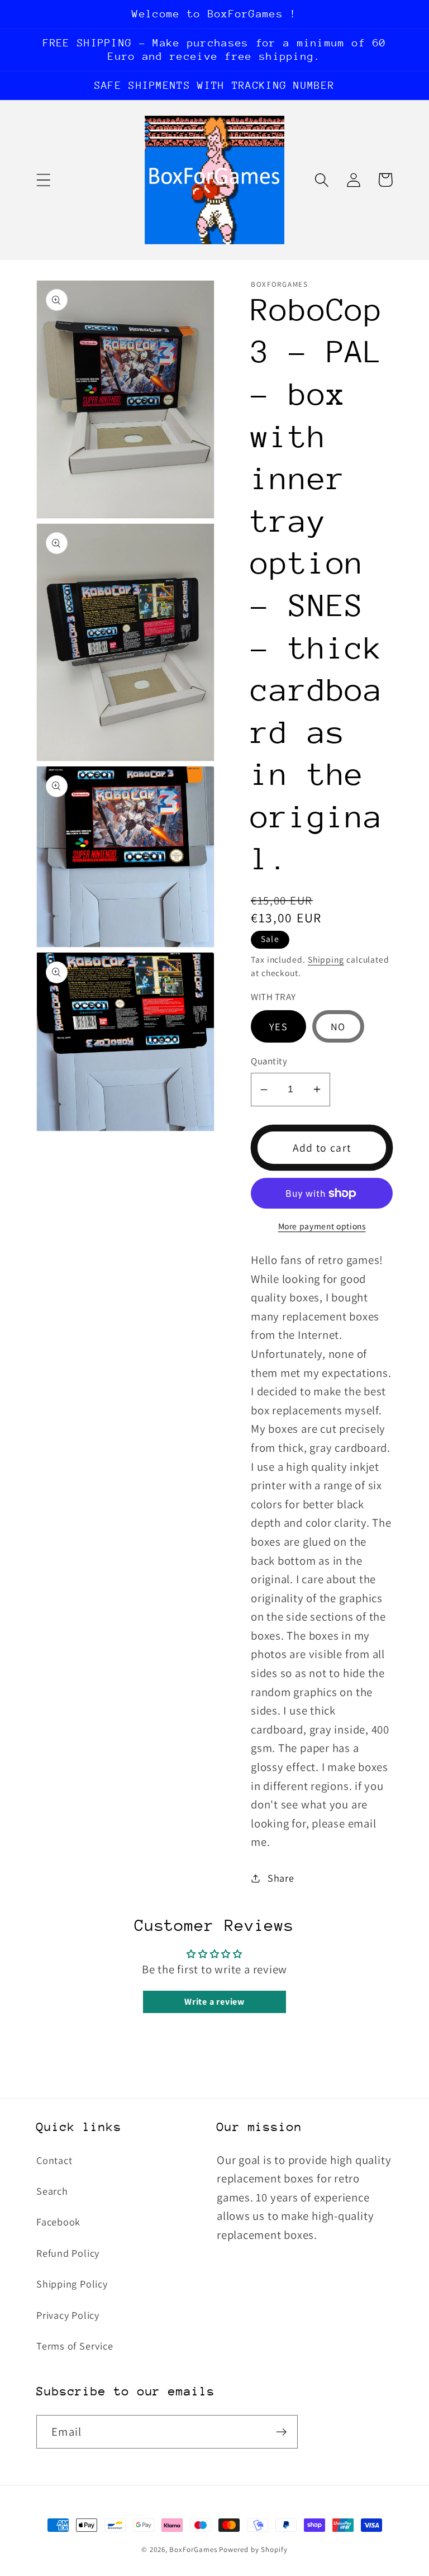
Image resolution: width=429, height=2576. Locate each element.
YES (278, 1026)
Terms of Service (75, 2346)
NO (338, 1026)
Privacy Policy (68, 2315)
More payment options (322, 1226)
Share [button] (281, 1878)
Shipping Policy (72, 2284)
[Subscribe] (281, 2432)
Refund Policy (68, 2253)
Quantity (269, 1061)
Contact (54, 2160)
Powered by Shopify (253, 2549)
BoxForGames (193, 2549)
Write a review (214, 2002)
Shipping (326, 959)
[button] (43, 180)
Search (52, 2191)
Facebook (58, 2222)
